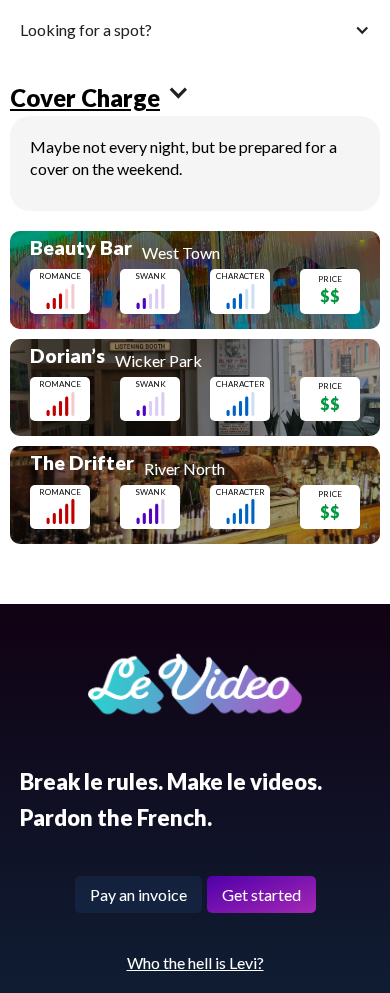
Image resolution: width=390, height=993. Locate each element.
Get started (261, 894)
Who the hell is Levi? (195, 962)
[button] (195, 29)
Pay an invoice (138, 894)
